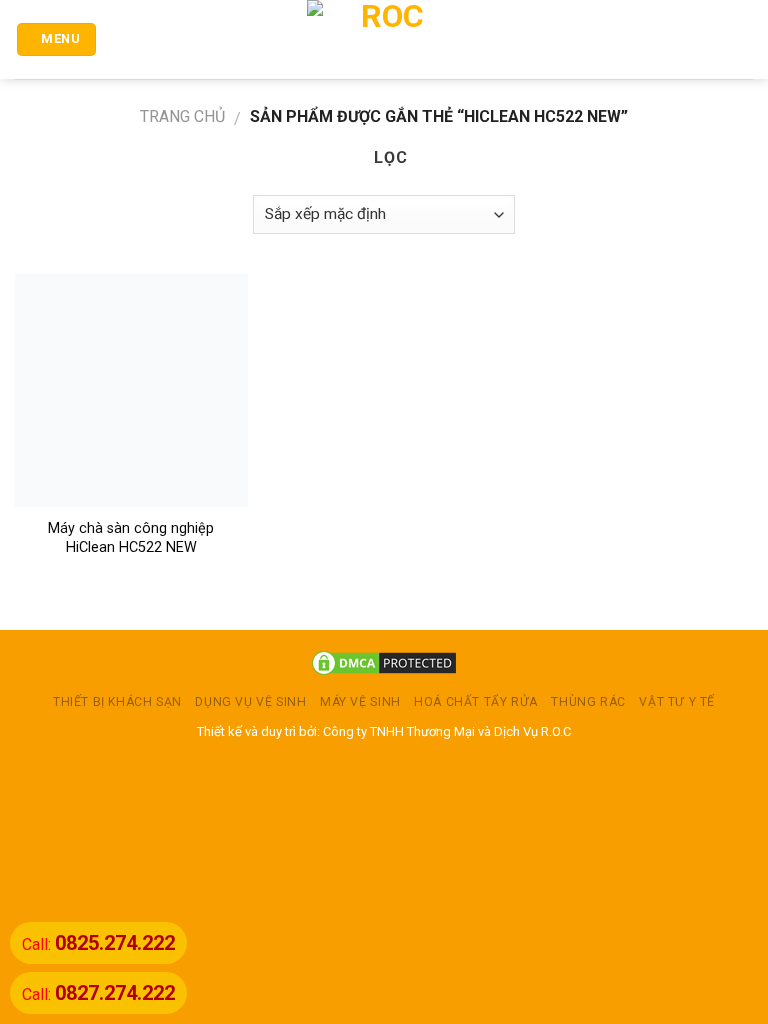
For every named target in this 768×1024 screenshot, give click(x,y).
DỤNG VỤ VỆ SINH (250, 702)
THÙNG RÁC (588, 702)
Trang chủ (182, 116)
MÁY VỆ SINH (360, 702)
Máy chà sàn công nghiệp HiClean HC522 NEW (131, 538)
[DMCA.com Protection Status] (384, 661)
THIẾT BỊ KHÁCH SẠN (117, 702)
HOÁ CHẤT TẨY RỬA (476, 702)
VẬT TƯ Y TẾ (677, 702)
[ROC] (384, 39)
